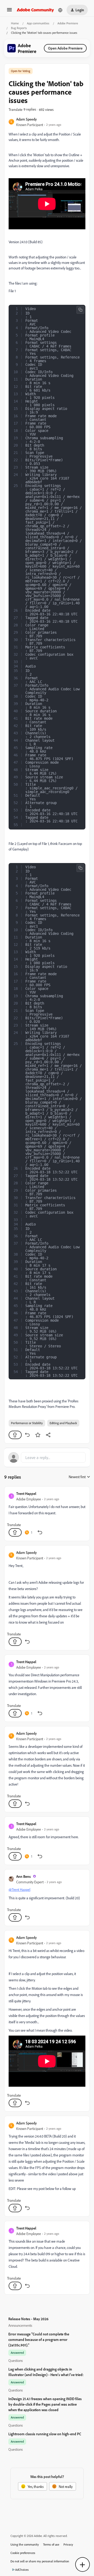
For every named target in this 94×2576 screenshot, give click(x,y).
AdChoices (22, 2570)
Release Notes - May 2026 (28, 2319)
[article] (47, 1514)
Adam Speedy (27, 119)
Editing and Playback (63, 1423)
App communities (38, 23)
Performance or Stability (27, 1423)
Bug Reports (19, 28)
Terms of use (51, 2544)
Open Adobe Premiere (65, 48)
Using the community (25, 2544)
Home (15, 23)
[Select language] (60, 10)
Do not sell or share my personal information (40, 2561)
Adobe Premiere (68, 23)
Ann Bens (23, 1876)
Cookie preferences (23, 2553)
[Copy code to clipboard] (80, 310)
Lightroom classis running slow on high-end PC (45, 2434)
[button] (9, 11)
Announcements (20, 2325)
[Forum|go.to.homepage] (35, 10)
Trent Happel (26, 1493)
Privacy (68, 2544)
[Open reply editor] (47, 1457)
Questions (16, 2360)
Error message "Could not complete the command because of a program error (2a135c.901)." (39, 2339)
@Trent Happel (19, 1889)
